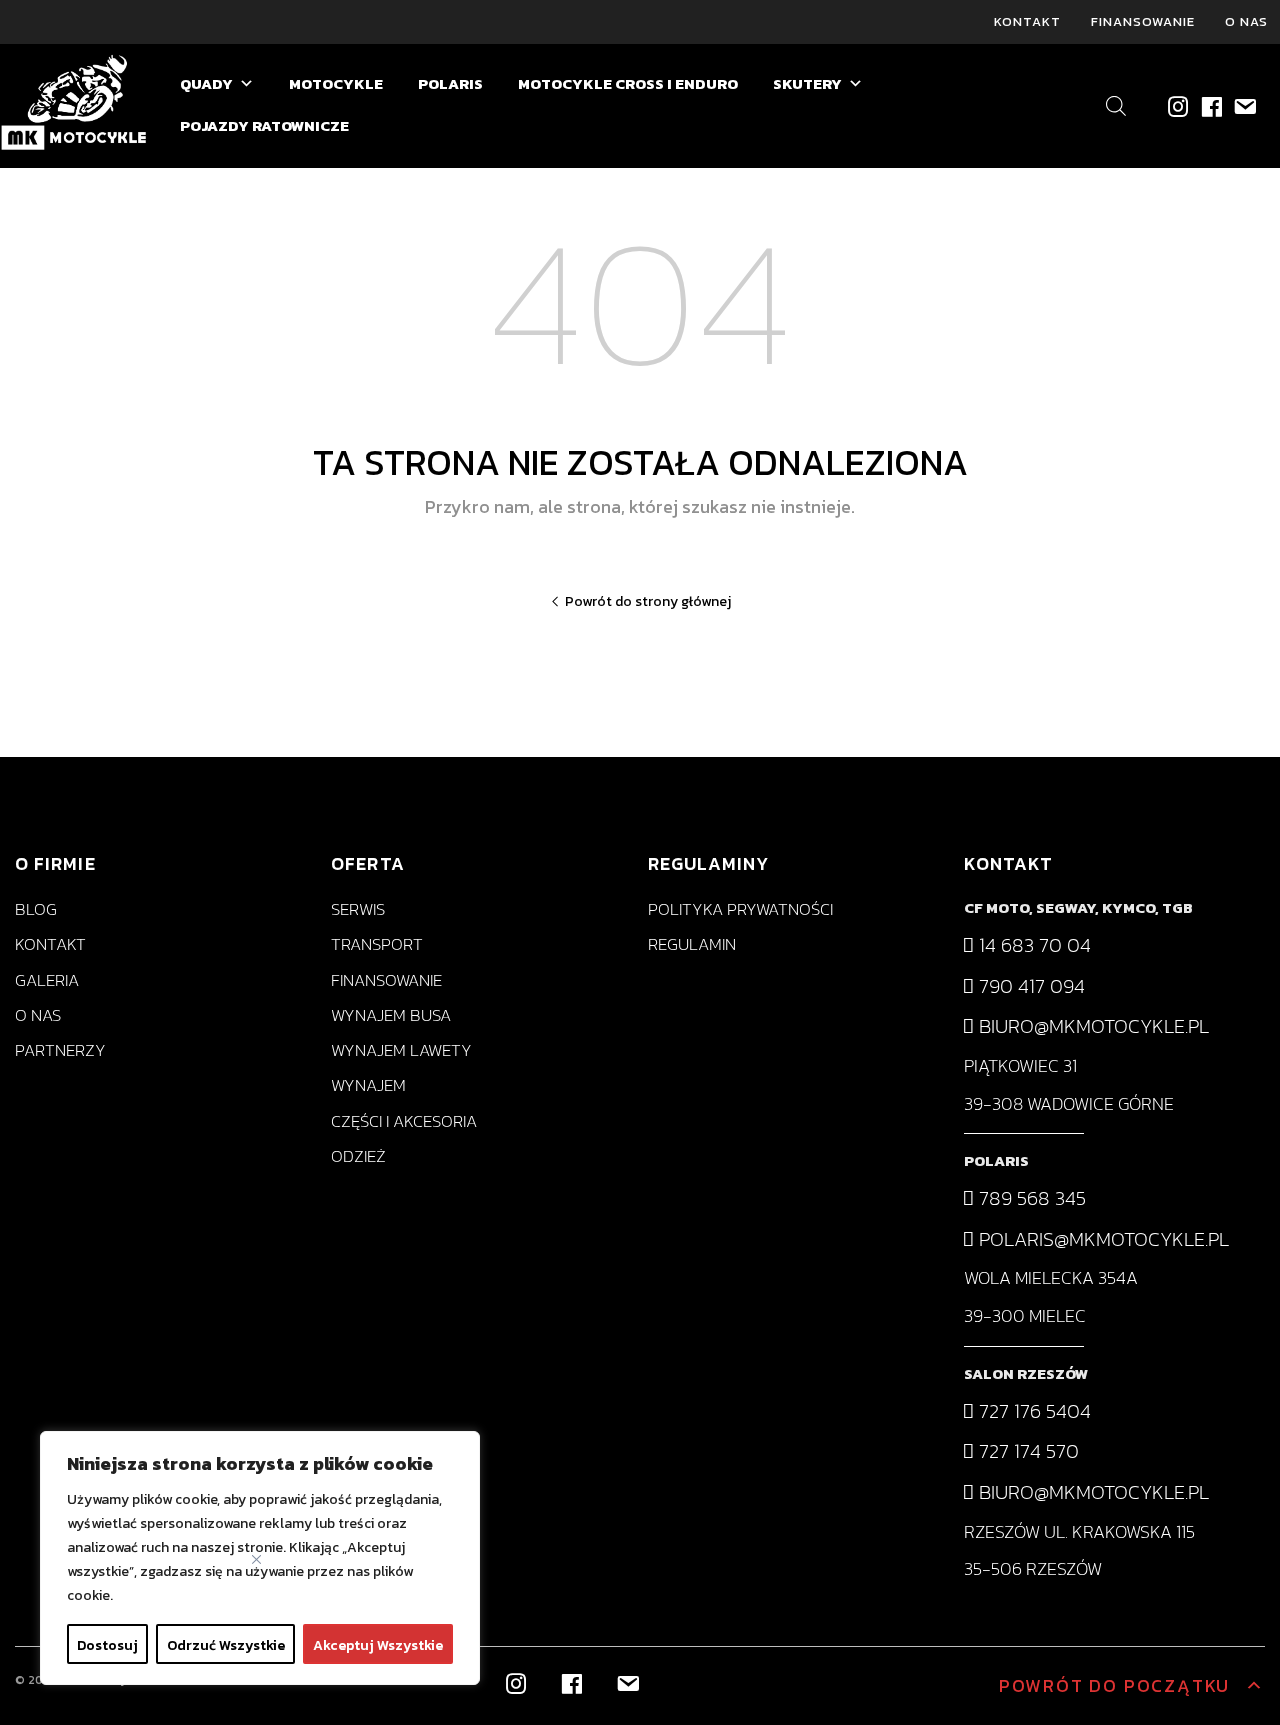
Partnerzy (60, 1050)
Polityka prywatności (740, 909)
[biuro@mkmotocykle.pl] (1243, 105)
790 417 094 (1029, 986)
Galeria (47, 980)
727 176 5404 (1032, 1411)
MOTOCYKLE (336, 83)
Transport (377, 944)
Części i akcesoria (404, 1121)
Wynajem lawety (401, 1050)
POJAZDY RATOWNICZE (264, 125)
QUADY (206, 83)
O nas (1246, 21)
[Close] (256, 1559)
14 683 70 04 (1032, 945)
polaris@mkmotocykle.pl (1101, 1239)
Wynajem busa (391, 1015)
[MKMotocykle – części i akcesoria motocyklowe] (75, 106)
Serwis (358, 909)
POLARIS (450, 83)
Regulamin (692, 944)
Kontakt (1027, 21)
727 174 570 (1026, 1451)
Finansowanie (1143, 21)
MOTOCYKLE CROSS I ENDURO (628, 83)
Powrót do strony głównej (648, 601)
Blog (36, 909)
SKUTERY (807, 83)
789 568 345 (1030, 1198)
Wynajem (368, 1085)
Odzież (358, 1156)
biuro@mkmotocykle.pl (1091, 1026)
